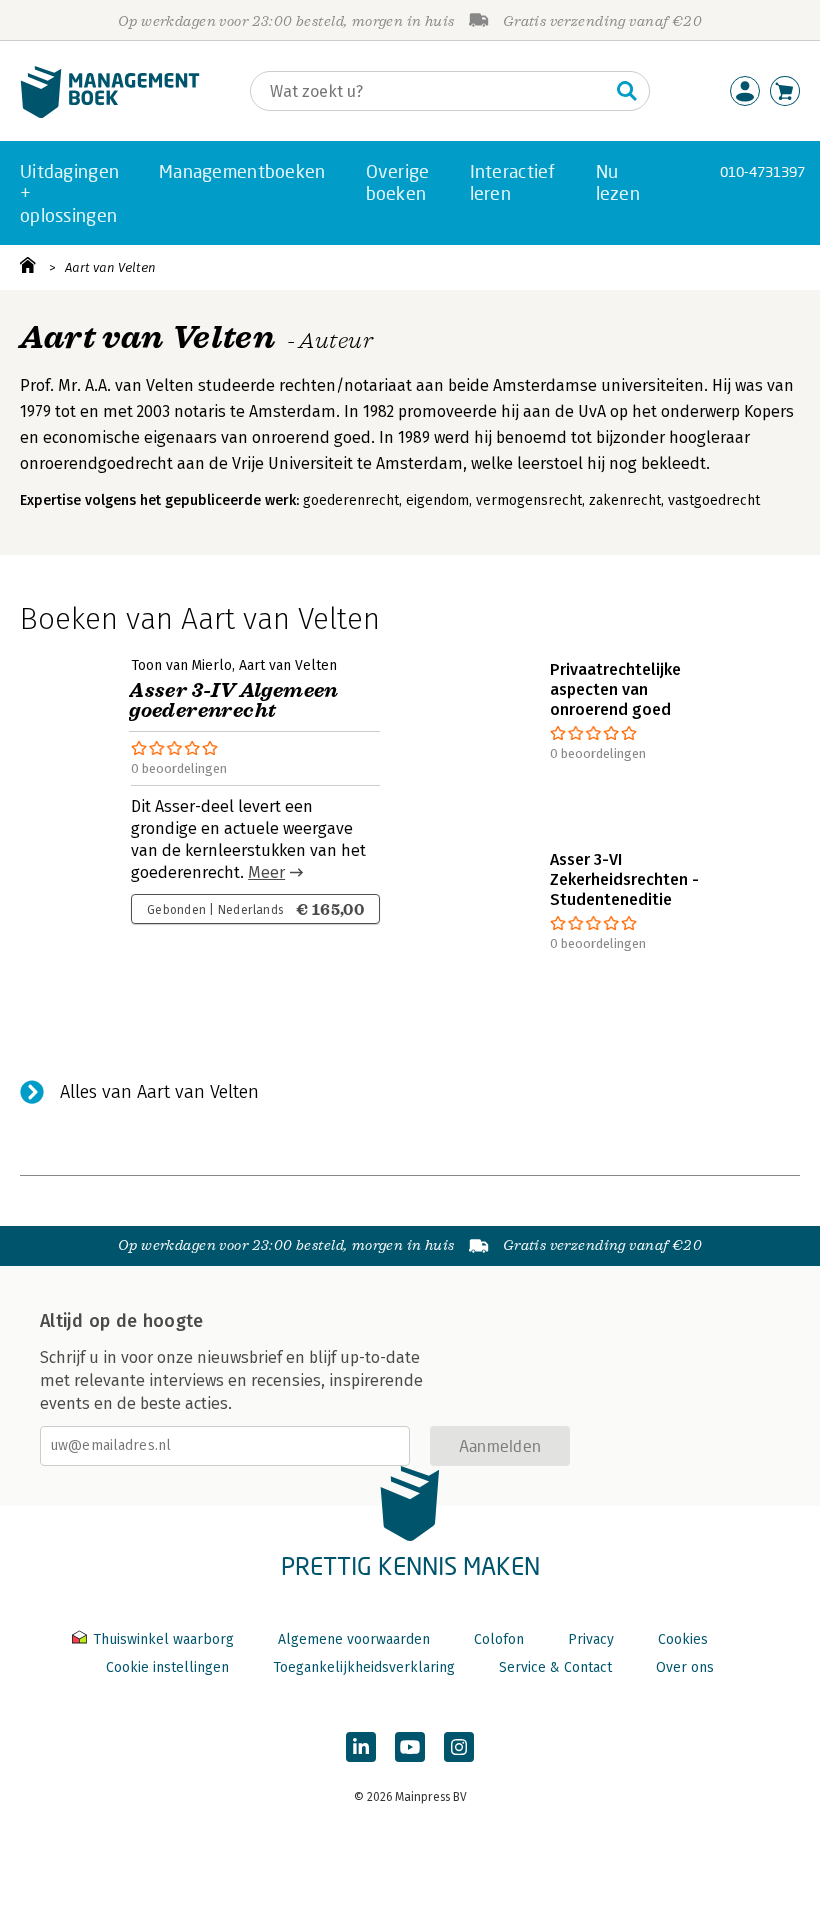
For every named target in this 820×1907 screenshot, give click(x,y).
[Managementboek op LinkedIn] (361, 1747)
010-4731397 (762, 171)
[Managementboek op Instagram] (459, 1747)
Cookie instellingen (167, 1667)
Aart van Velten (110, 267)
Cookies (683, 1639)
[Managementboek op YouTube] (410, 1747)
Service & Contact (555, 1667)
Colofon (499, 1639)
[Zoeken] (627, 91)
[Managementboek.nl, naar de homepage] (110, 113)
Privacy (591, 1639)
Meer (266, 872)
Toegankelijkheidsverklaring (364, 1667)
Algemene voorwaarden (354, 1639)
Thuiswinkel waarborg (163, 1639)
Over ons (685, 1667)
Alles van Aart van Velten (159, 1092)
